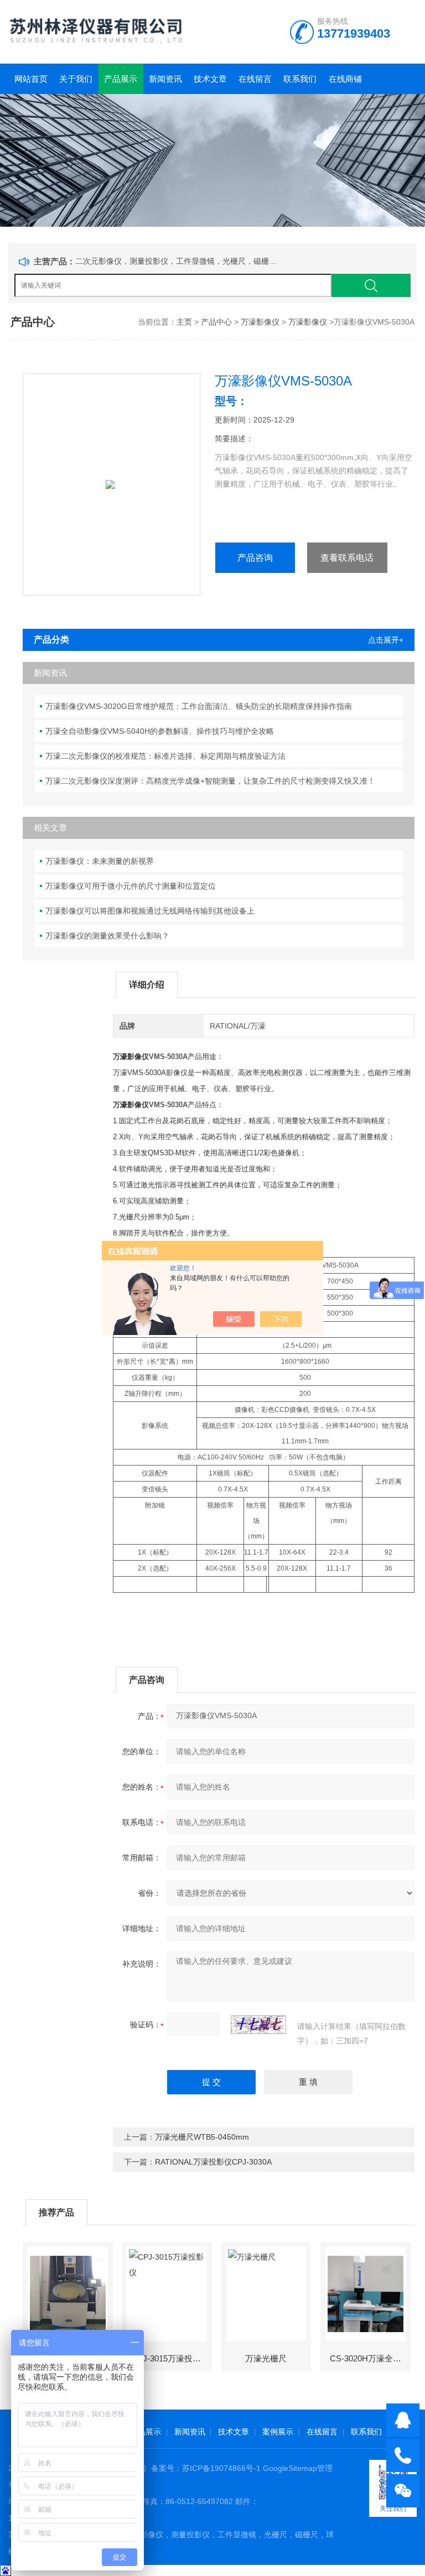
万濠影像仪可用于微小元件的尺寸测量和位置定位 (131, 886)
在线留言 (255, 79)
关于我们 (76, 79)
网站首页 (31, 79)
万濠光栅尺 (266, 2358)
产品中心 (216, 322)
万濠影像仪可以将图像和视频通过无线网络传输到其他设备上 (150, 911)
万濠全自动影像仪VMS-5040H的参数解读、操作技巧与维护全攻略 (160, 731)
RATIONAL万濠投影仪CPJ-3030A (213, 2162)
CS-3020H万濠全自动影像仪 (370, 2358)
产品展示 (121, 79)
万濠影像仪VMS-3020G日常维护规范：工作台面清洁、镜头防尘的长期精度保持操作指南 (199, 706)
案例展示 (278, 2432)
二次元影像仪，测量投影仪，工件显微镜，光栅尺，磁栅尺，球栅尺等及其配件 (178, 261)
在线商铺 (345, 79)
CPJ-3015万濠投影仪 (170, 2358)
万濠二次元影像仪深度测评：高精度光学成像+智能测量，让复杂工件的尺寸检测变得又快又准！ (210, 781)
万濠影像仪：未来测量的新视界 (100, 861)
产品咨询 (255, 558)
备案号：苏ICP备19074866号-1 (206, 2468)
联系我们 (300, 79)
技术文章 (210, 79)
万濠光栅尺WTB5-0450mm (202, 2137)
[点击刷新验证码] (258, 2025)
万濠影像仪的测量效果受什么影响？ (107, 936)
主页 (184, 322)
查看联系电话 (347, 558)
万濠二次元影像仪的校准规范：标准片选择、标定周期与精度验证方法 (165, 756)
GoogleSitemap (290, 2468)
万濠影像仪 (260, 322)
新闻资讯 (165, 79)
